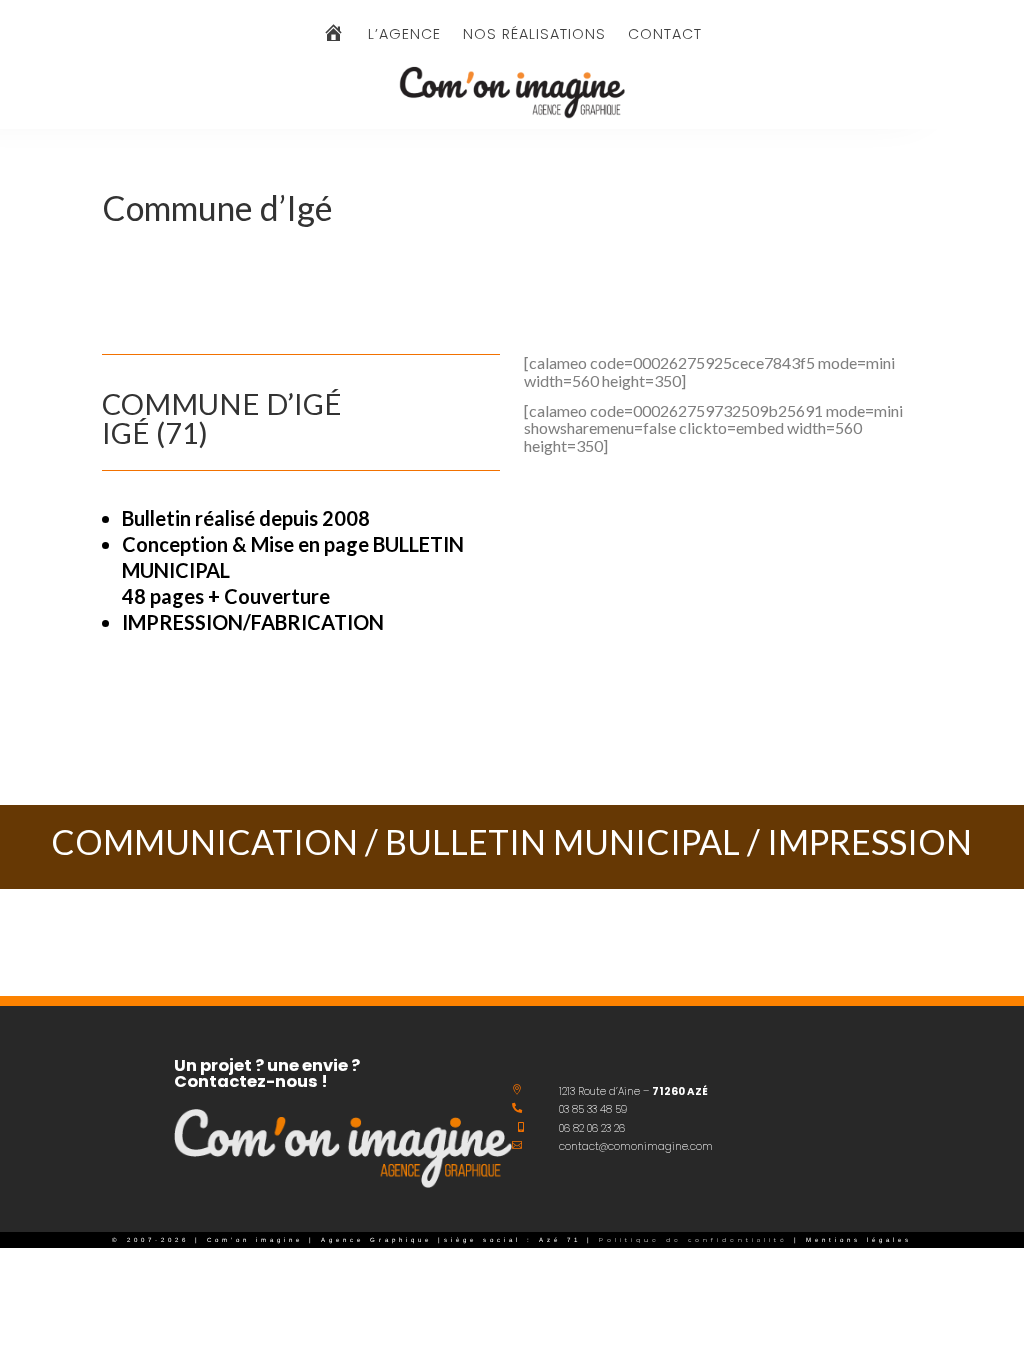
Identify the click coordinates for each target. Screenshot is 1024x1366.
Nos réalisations (534, 35)
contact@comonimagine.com (636, 1146)
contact (665, 35)
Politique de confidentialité (690, 1240)
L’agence (404, 35)
